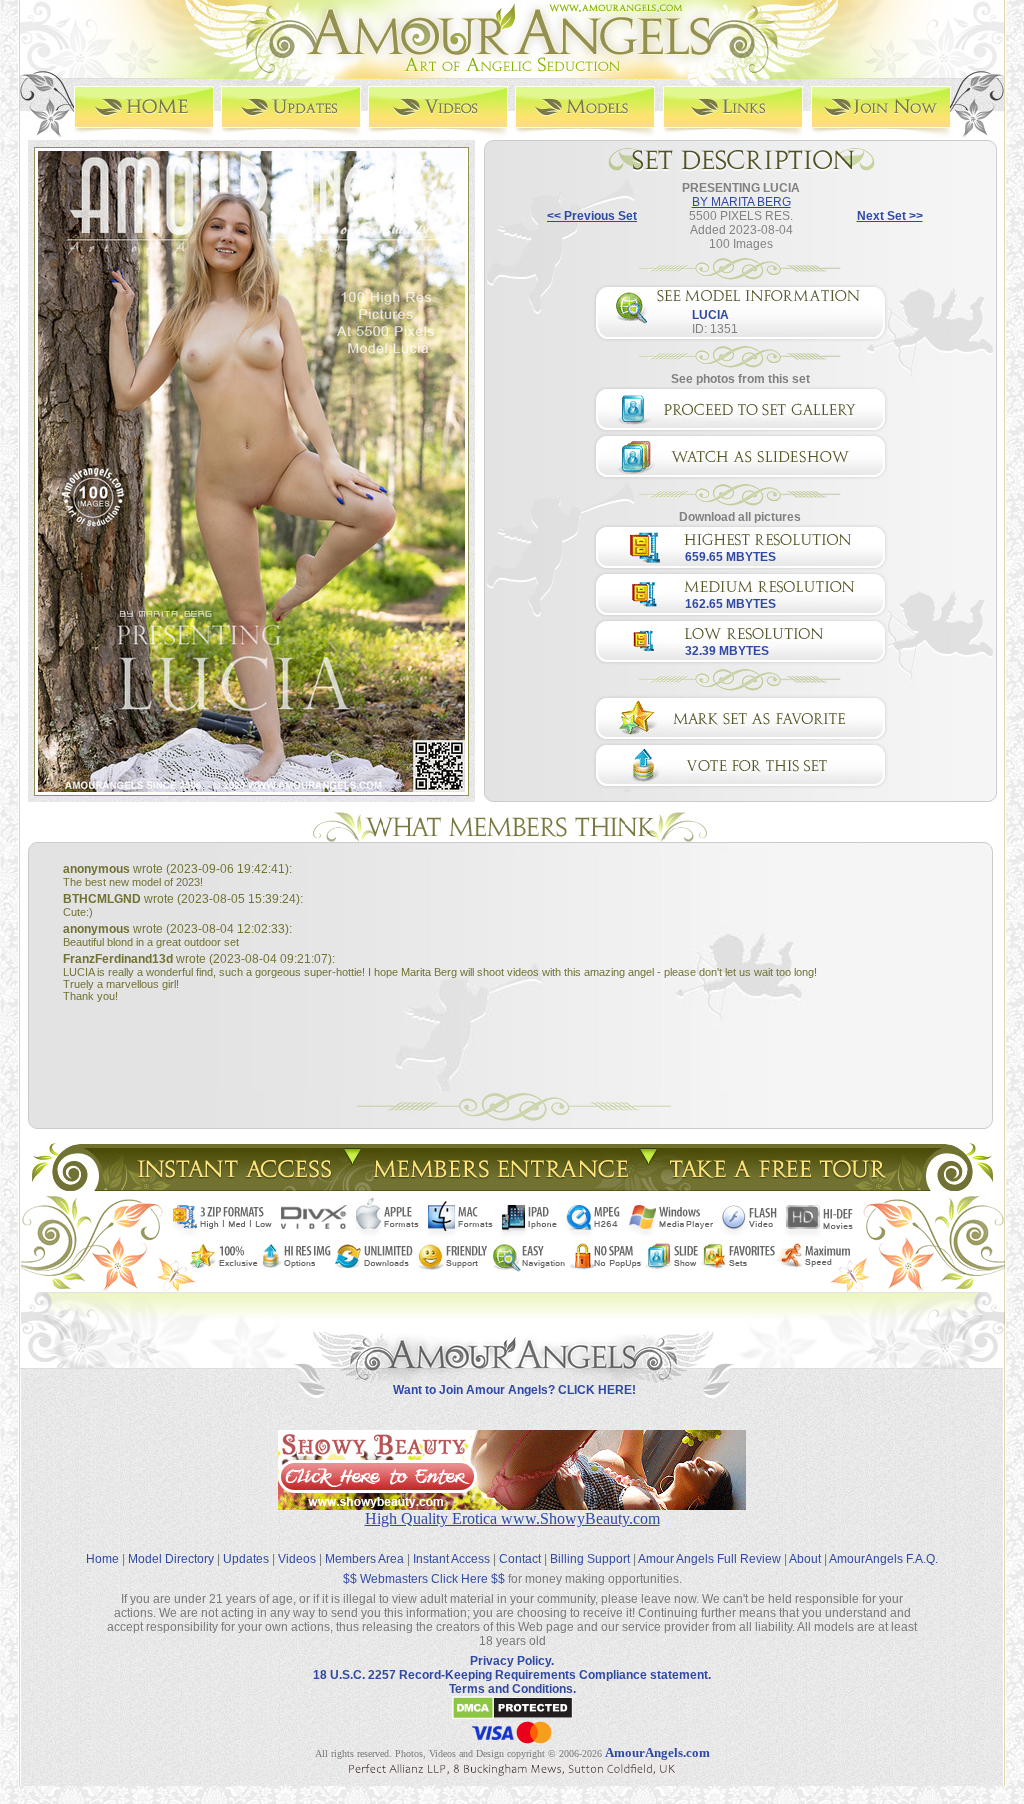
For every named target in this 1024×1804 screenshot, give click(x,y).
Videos (297, 1559)
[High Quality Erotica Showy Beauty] (512, 1504)
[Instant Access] (233, 1185)
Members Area (364, 1559)
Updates (246, 1559)
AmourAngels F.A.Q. (883, 1559)
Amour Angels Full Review (709, 1559)
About (805, 1559)
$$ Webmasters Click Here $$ (424, 1579)
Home (102, 1559)
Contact (520, 1559)
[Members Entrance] (499, 1185)
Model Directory (171, 1559)
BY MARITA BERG (741, 202)
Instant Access (451, 1559)
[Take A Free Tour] (782, 1185)
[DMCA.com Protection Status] (512, 1716)
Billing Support (590, 1559)
